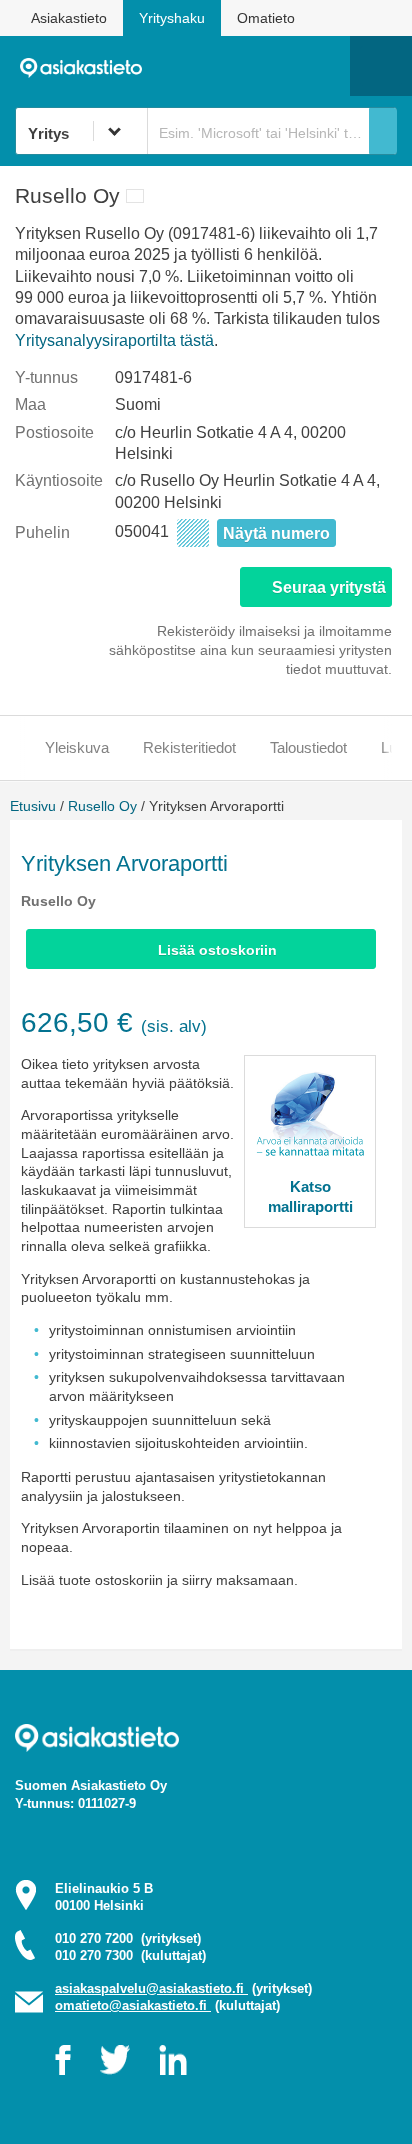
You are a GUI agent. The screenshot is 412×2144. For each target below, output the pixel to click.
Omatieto (266, 18)
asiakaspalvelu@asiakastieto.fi (151, 1988)
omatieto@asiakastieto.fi (133, 2005)
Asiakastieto (69, 18)
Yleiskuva (77, 747)
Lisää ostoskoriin (217, 950)
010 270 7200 (128, 1938)
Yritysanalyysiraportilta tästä (114, 340)
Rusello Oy (102, 806)
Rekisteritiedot (189, 747)
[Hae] (383, 131)
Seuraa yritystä (329, 587)
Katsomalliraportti (310, 1196)
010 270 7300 (130, 1955)
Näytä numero (276, 533)
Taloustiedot (308, 747)
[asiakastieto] (87, 66)
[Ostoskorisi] (232, 66)
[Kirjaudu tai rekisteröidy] (325, 66)
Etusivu (33, 806)
